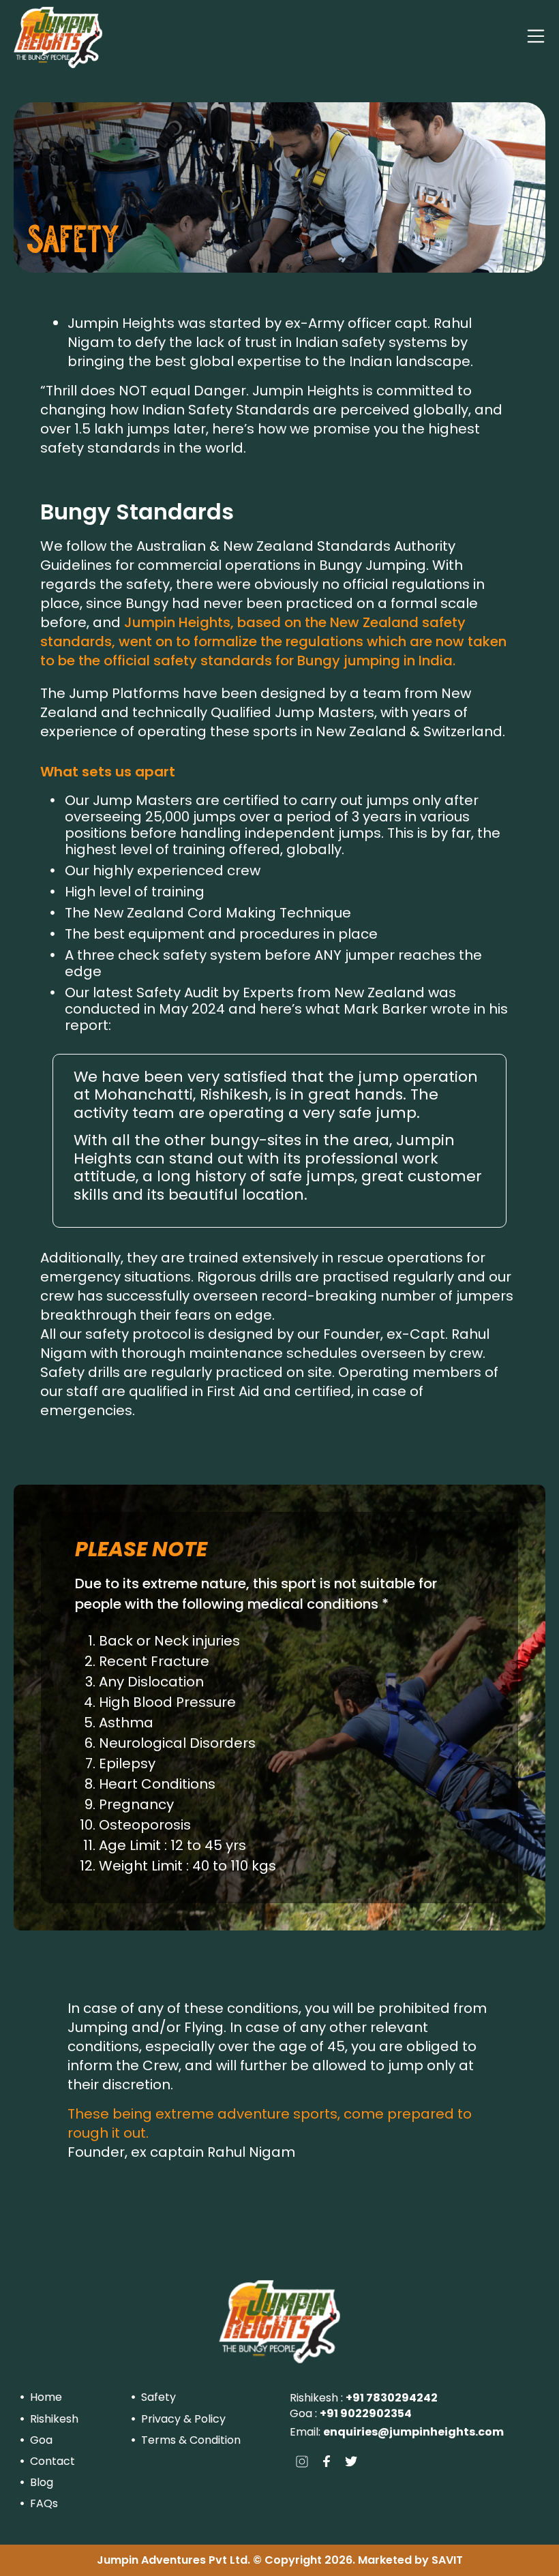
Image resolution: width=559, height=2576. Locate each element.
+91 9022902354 (366, 2413)
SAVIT (447, 2560)
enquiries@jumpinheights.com (413, 2432)
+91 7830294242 (392, 2398)
